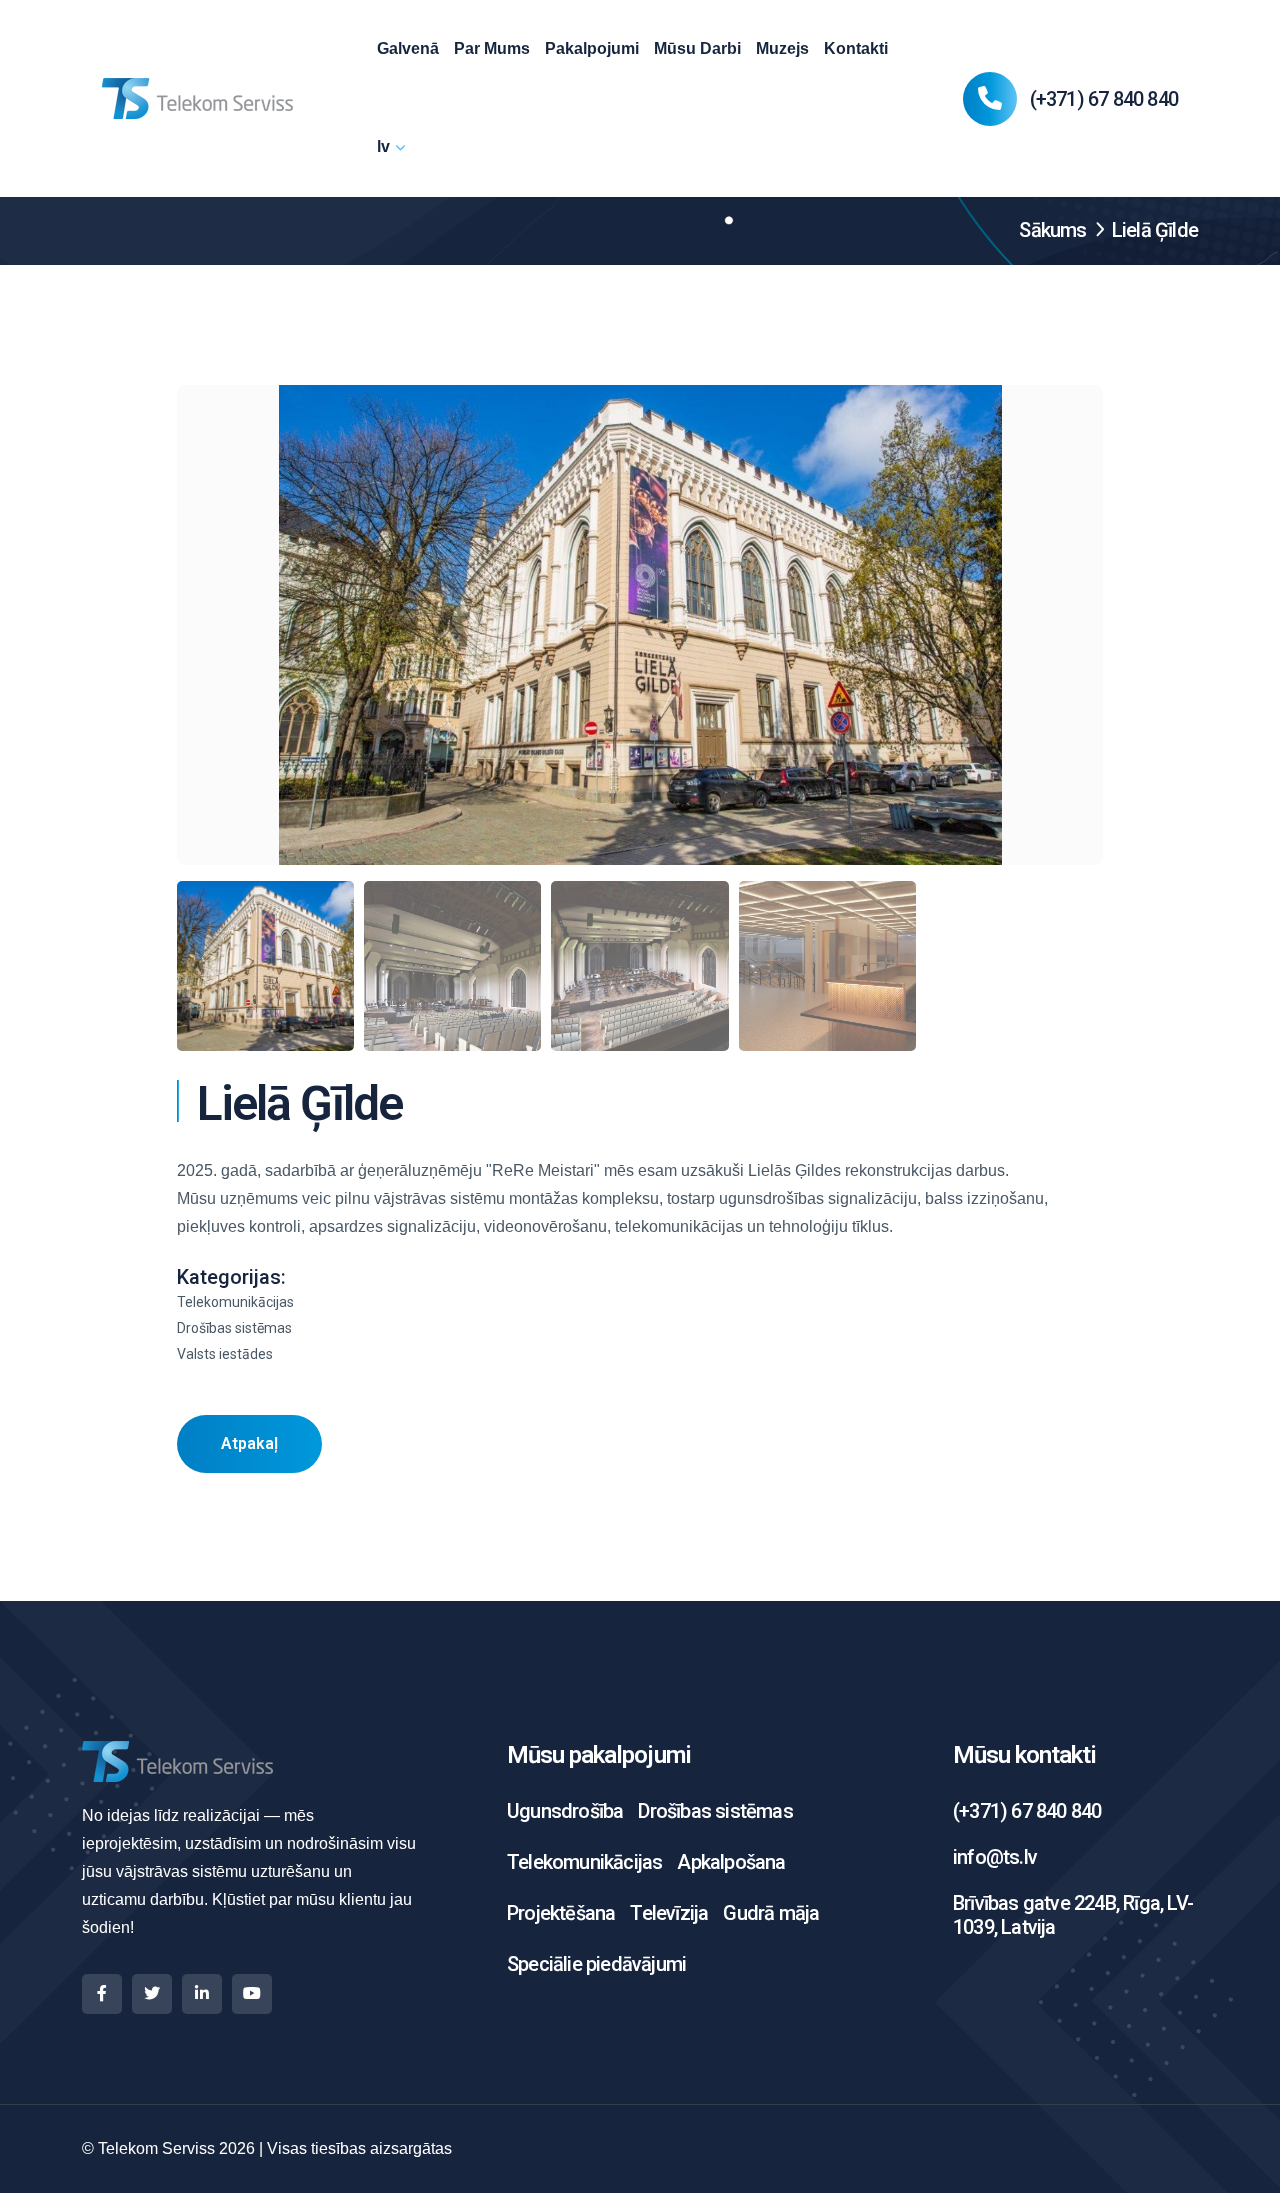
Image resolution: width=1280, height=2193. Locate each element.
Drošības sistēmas (715, 1811)
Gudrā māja (771, 1913)
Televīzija (669, 1913)
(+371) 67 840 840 (1104, 99)
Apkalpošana (731, 1862)
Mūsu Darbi (697, 48)
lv (383, 146)
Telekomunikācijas (584, 1862)
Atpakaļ (249, 1443)
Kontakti (856, 48)
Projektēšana (561, 1913)
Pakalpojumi (592, 48)
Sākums (1052, 230)
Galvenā (408, 48)
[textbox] (640, 1199)
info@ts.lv (995, 1857)
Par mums (492, 48)
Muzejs (782, 48)
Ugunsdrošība (565, 1811)
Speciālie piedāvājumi (596, 1964)
